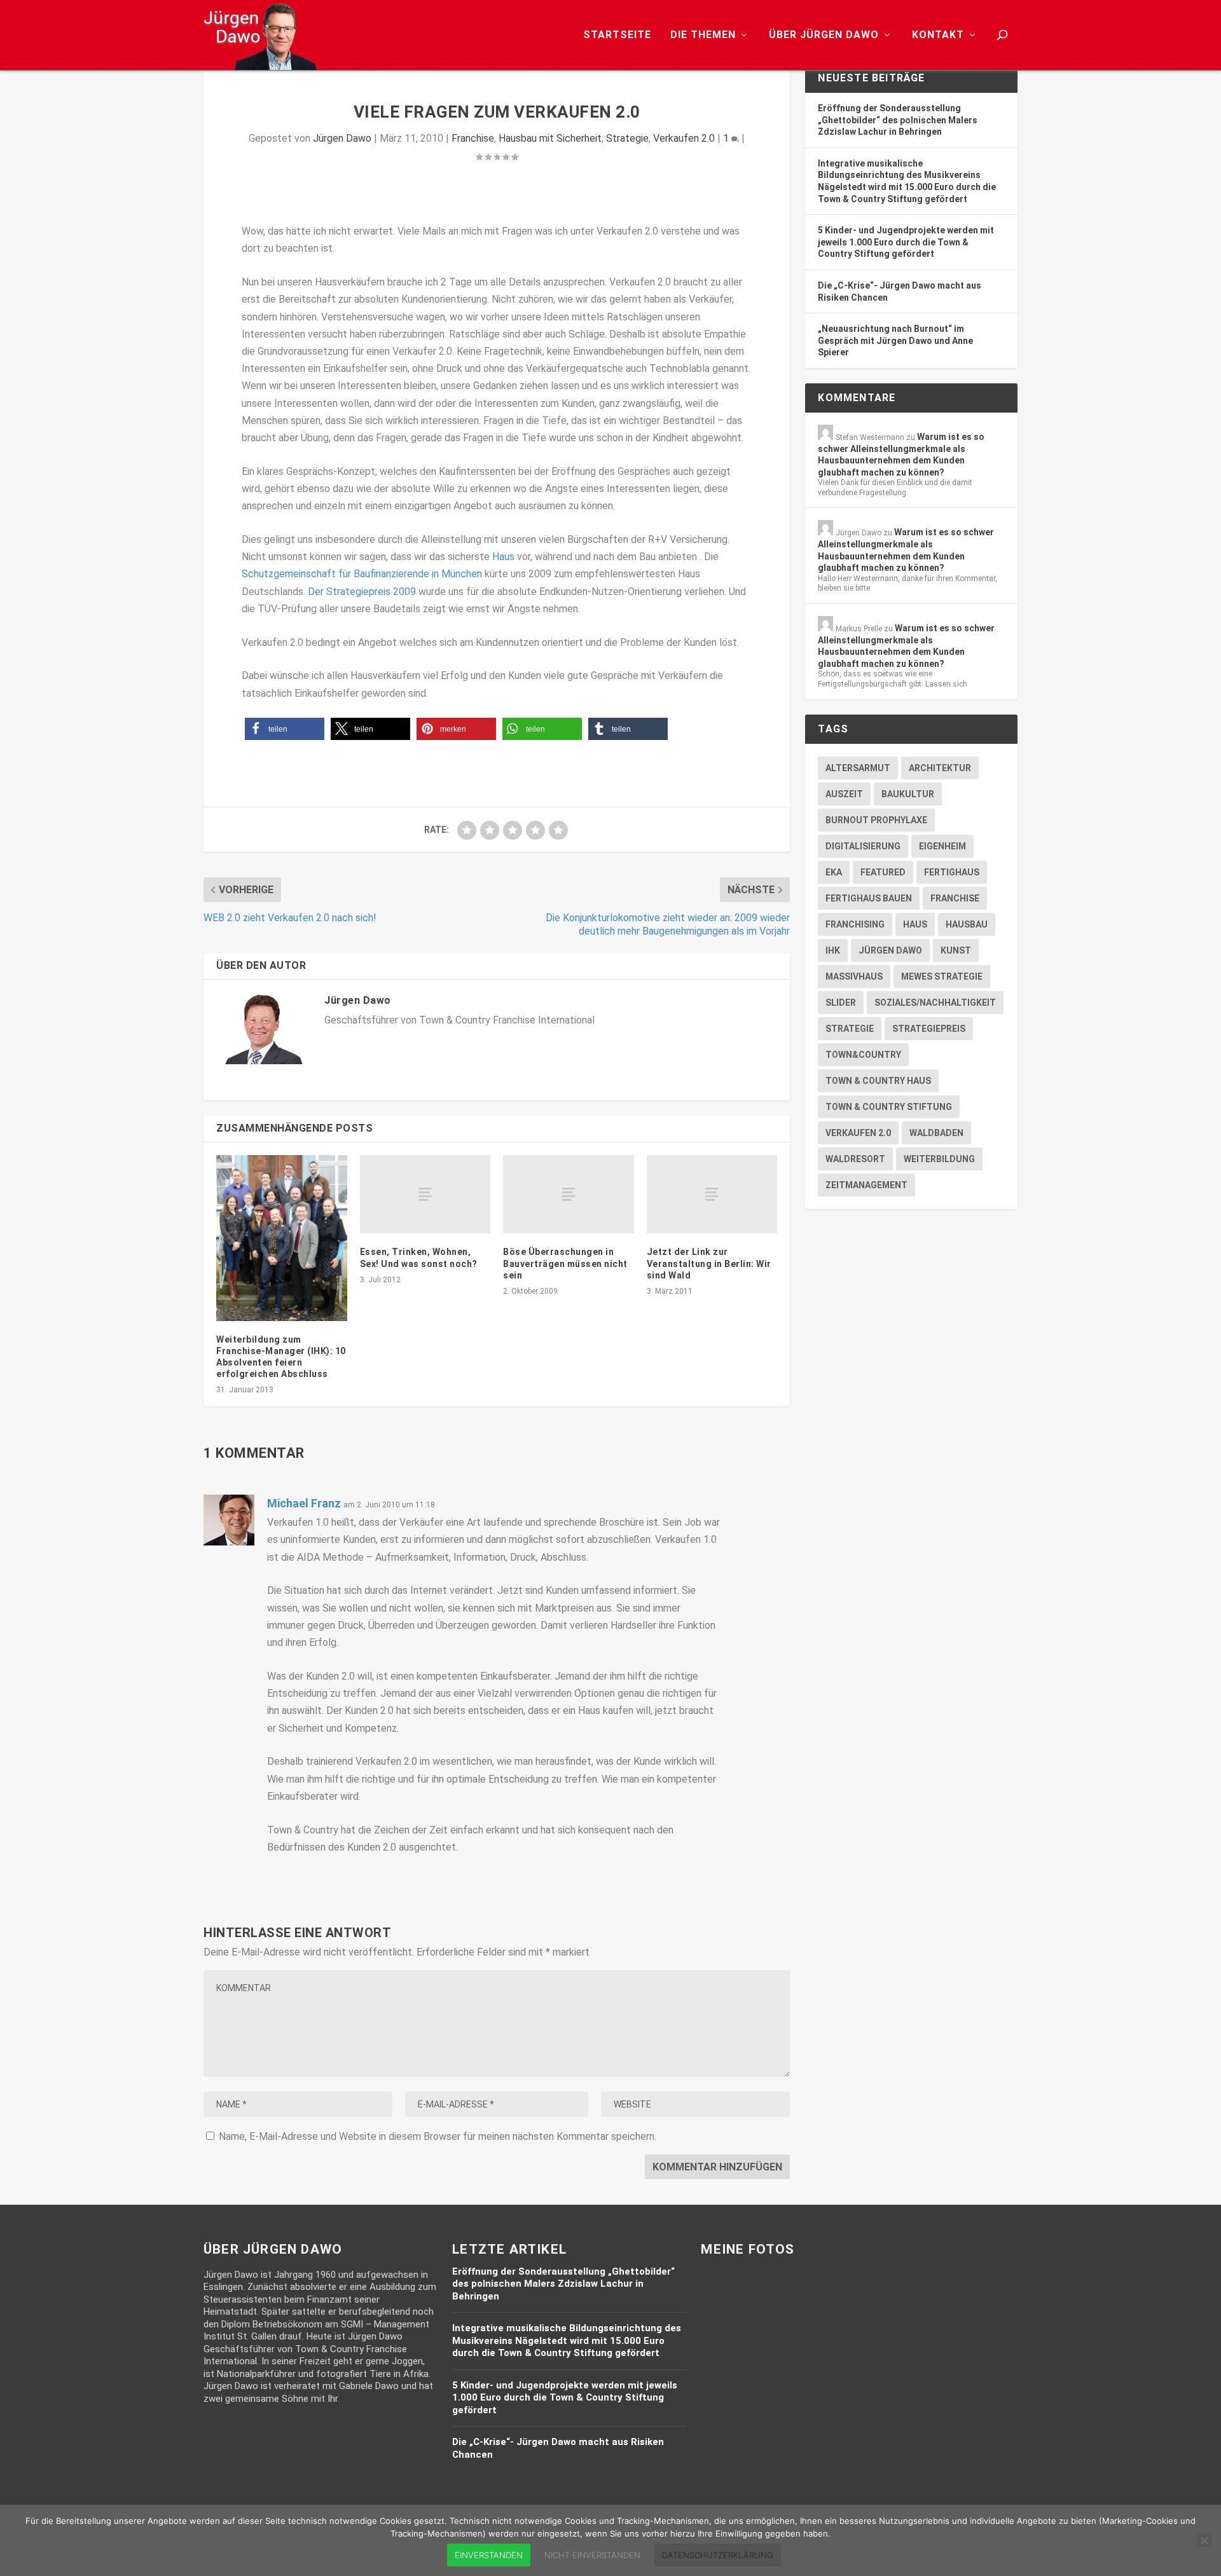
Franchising (855, 924)
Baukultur (908, 794)
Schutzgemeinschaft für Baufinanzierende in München (362, 574)
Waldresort (855, 1159)
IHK (833, 950)
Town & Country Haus (878, 1081)
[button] (285, 729)
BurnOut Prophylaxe (876, 820)
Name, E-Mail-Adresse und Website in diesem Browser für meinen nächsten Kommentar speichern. (438, 2136)
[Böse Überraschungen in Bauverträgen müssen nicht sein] (569, 1194)
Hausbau (967, 924)
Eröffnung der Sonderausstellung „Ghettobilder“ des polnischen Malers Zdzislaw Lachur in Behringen (898, 120)
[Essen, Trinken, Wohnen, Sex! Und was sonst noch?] (425, 1194)
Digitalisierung (863, 846)
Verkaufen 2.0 (684, 138)
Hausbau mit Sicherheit (550, 138)
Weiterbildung (939, 1159)
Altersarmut (858, 768)
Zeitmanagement (866, 1185)
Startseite (617, 35)
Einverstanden (489, 2555)
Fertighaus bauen (869, 898)
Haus (503, 557)
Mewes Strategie (942, 976)
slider (841, 1003)
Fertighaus (952, 872)
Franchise (473, 138)
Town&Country (863, 1055)
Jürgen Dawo (342, 138)
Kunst (956, 950)
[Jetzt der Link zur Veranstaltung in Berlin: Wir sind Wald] (712, 1194)
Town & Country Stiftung (889, 1107)
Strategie (627, 138)
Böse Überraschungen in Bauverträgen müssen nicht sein (565, 1263)
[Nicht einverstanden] (1204, 2540)
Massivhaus (854, 976)
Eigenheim (942, 846)
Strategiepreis (929, 1029)
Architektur (940, 768)
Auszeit (844, 794)
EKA (834, 872)
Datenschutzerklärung (718, 2555)
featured (883, 872)
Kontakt (938, 35)
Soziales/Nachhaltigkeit (935, 1003)
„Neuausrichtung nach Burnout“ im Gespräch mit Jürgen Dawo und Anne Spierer (895, 340)
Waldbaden (936, 1133)
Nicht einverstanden (592, 2555)
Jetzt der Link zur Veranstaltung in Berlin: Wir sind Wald (709, 1263)
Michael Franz (304, 1503)
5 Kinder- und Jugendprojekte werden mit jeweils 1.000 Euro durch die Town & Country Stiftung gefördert (906, 242)
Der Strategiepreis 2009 (362, 592)
